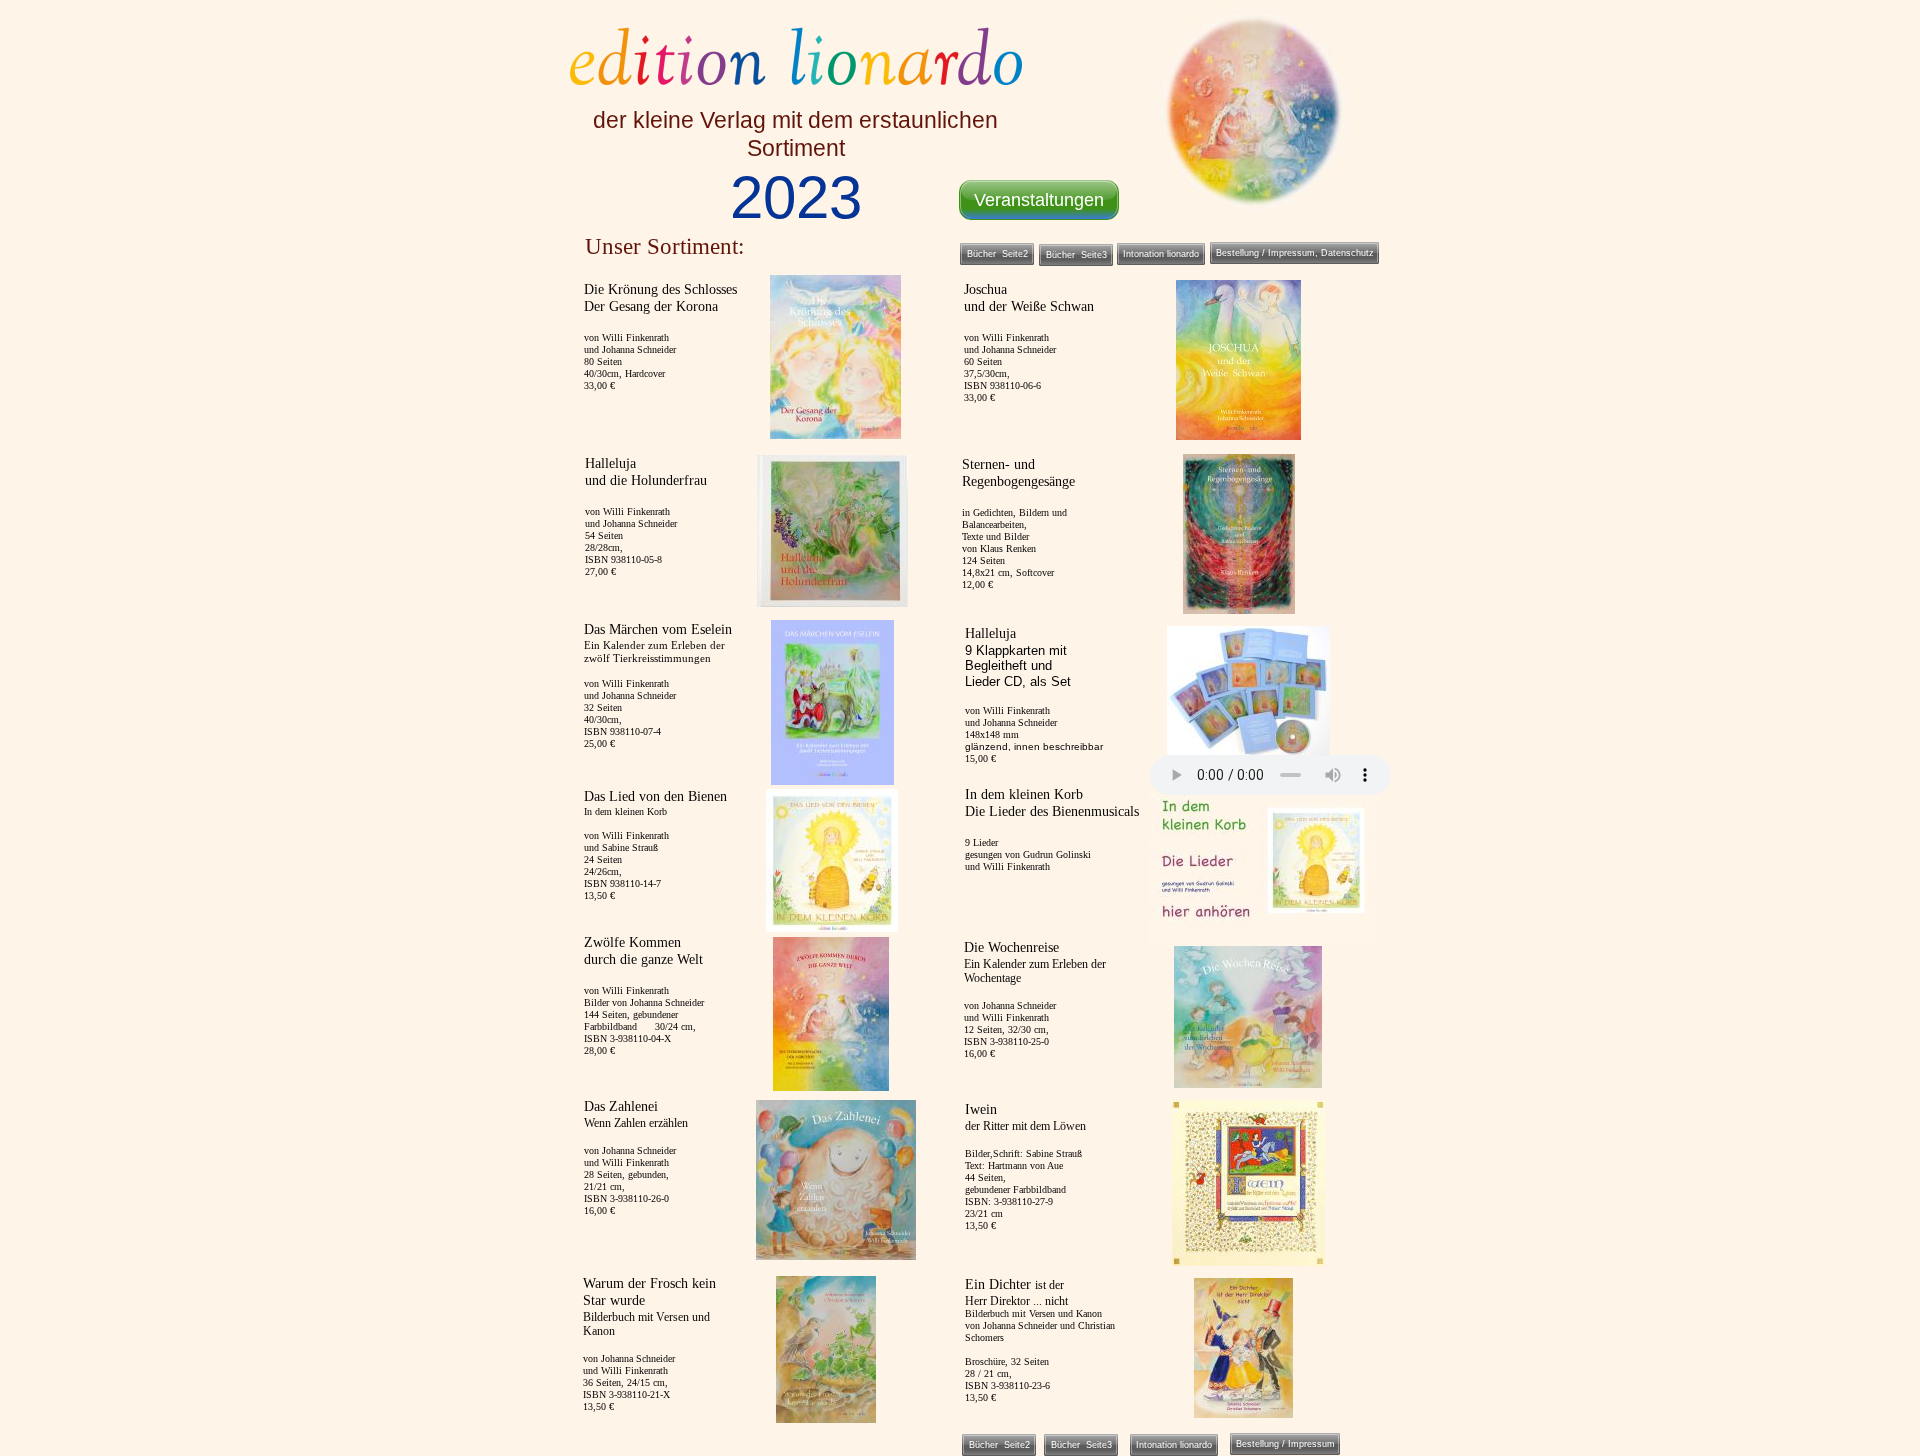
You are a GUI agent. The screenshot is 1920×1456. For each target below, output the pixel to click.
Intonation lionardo (1174, 1445)
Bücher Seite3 (1081, 1445)
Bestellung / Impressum (1285, 1444)
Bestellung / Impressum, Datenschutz (1295, 253)
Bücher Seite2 (999, 1445)
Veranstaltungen (1039, 200)
